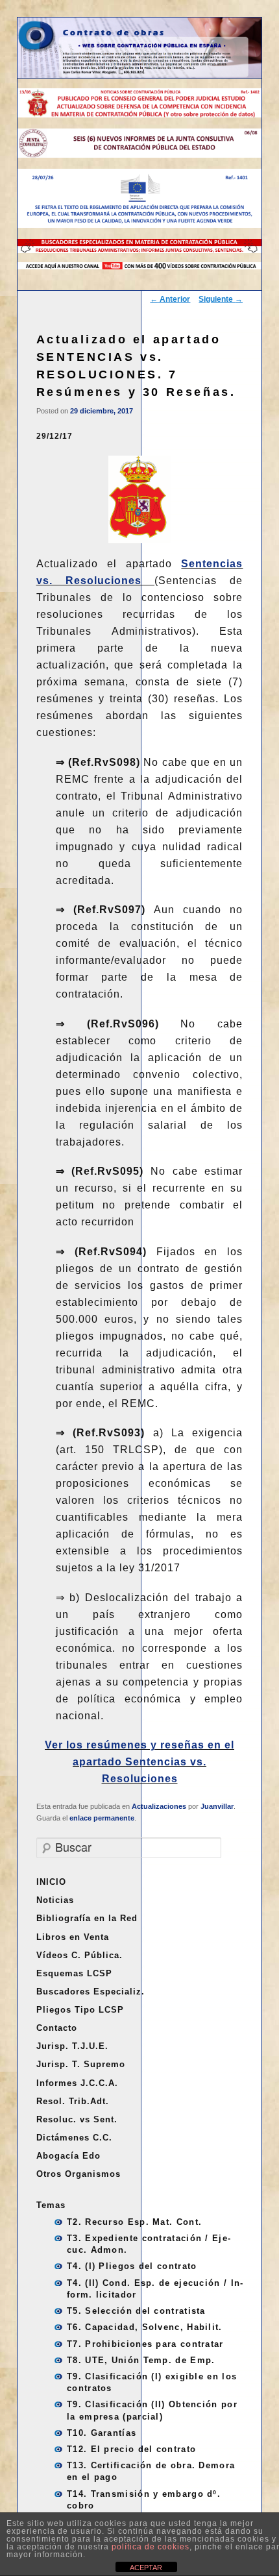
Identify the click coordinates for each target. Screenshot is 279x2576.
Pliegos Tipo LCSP (80, 2010)
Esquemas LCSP (74, 1973)
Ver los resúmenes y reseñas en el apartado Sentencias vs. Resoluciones (139, 1762)
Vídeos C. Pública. (79, 1955)
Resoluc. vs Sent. (77, 2119)
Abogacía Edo (68, 2156)
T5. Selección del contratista (136, 2311)
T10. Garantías (102, 2433)
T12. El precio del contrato (131, 2449)
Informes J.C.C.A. (77, 2083)
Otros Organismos (79, 2174)
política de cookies (151, 2547)
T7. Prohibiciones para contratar (145, 2344)
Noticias (55, 1900)
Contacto (57, 2028)
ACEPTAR (146, 2568)
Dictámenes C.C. (74, 2138)
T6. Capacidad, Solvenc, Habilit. (145, 2327)
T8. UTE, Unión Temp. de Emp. (141, 2360)
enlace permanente (102, 1818)
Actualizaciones (159, 1806)
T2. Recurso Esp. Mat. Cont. (134, 2222)
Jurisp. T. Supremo (81, 2064)
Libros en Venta (73, 1937)
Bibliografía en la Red (87, 1918)
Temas (51, 2205)
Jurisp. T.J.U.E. (72, 2046)
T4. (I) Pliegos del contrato (132, 2266)
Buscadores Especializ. (91, 1992)
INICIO (51, 1882)
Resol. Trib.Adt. (73, 2101)
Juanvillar (217, 1806)
